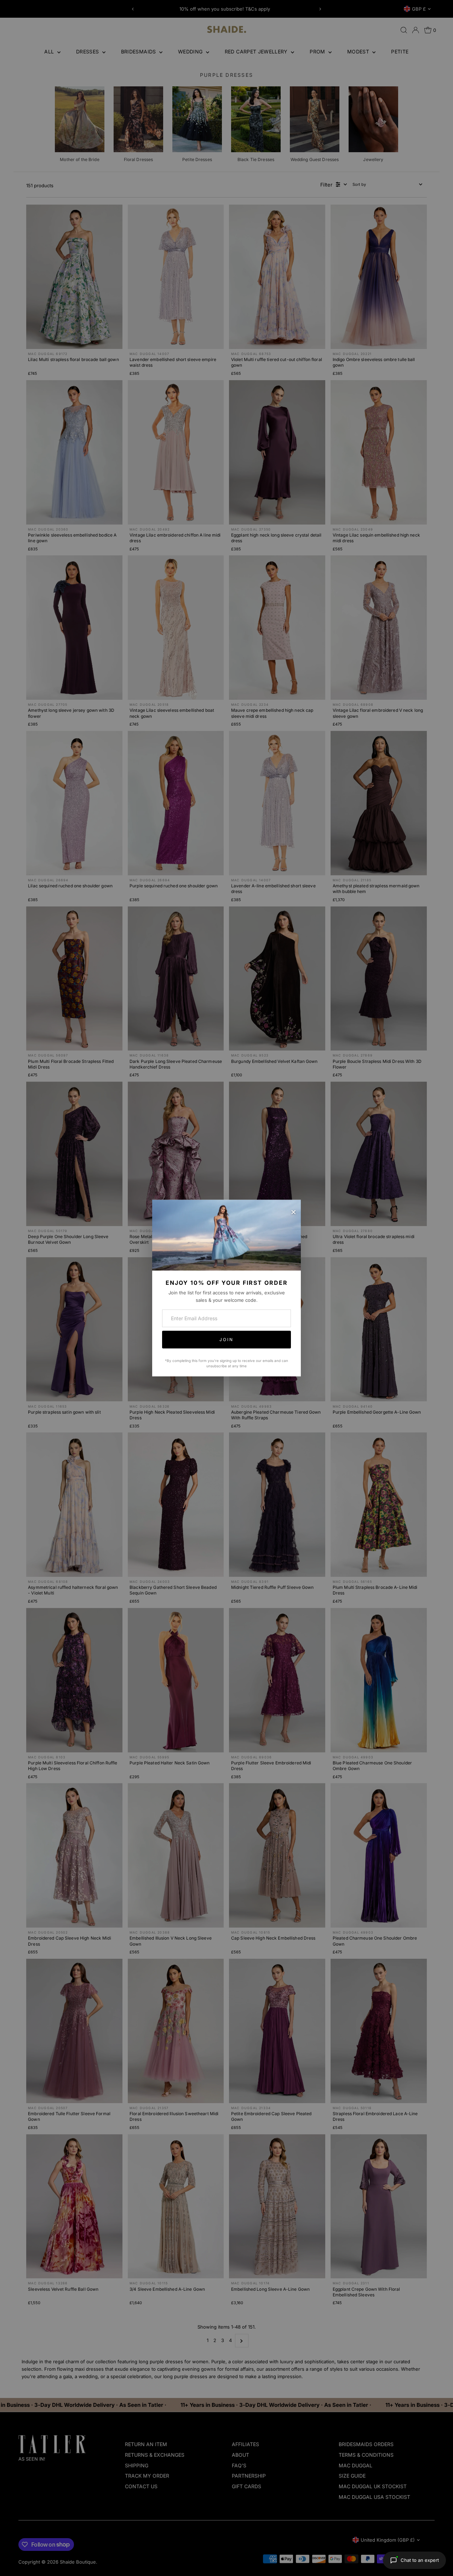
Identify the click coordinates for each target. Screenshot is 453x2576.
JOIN (226, 1339)
